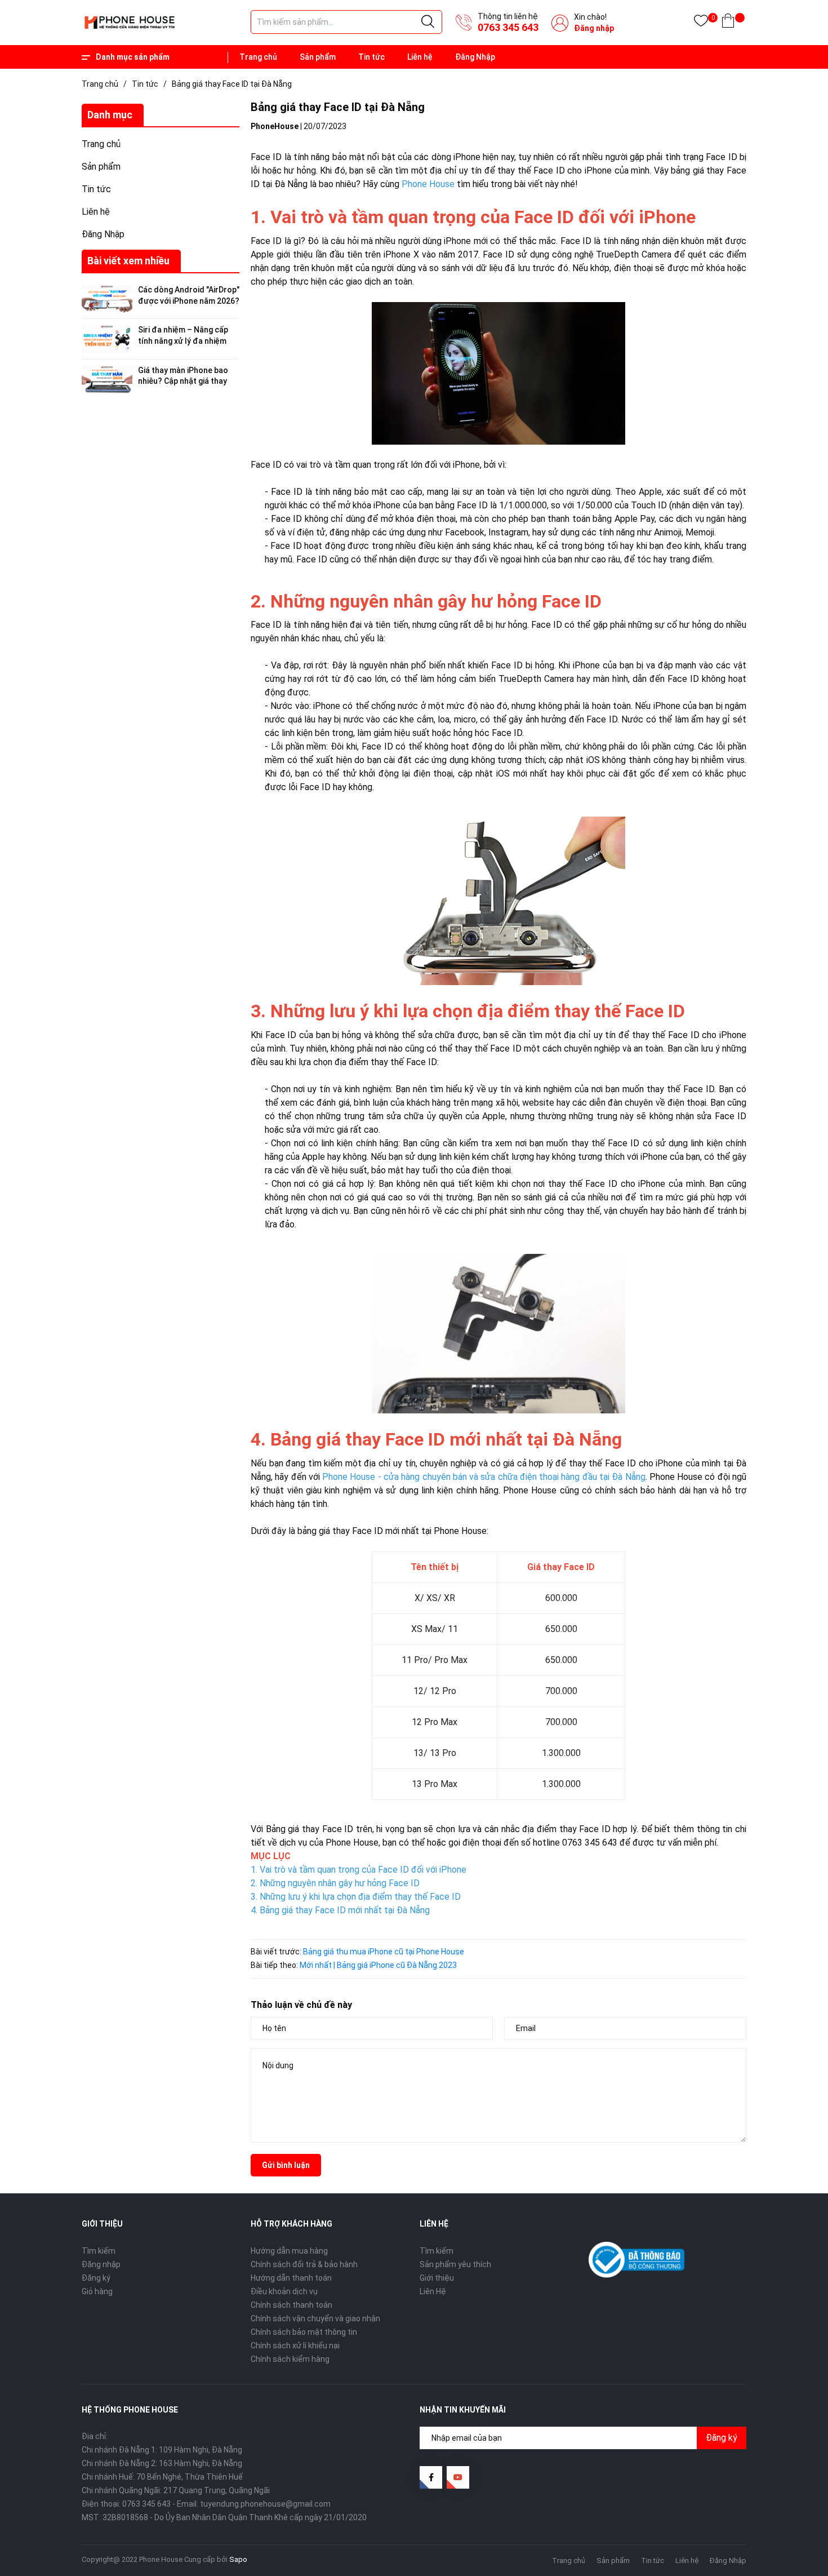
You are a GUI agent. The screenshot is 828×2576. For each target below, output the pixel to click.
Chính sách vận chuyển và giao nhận (315, 2318)
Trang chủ (258, 57)
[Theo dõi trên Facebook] (431, 2477)
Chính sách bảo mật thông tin (304, 2332)
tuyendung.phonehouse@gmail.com (265, 2504)
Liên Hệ (433, 2291)
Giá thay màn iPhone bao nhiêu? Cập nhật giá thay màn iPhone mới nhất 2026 (186, 381)
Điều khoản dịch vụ (284, 2291)
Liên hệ (420, 57)
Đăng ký (96, 2278)
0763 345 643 (508, 27)
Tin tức (371, 57)
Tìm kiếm (99, 2251)
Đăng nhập (594, 28)
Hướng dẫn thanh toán (291, 2278)
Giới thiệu (437, 2278)
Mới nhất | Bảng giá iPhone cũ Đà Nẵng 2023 (378, 1965)
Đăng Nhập (475, 57)
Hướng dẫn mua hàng (289, 2251)
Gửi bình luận (286, 2165)
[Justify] (428, 22)
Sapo (238, 2559)
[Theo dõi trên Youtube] (458, 2477)
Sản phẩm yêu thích (455, 2264)
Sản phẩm (318, 57)
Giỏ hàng (97, 2291)
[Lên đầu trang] (791, 2517)
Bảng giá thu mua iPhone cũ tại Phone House (384, 1952)
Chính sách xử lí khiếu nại (295, 2346)
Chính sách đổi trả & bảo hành (304, 2264)
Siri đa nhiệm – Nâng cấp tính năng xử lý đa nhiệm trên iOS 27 (183, 341)
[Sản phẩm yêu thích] (701, 23)
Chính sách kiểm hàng (290, 2359)
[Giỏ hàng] (728, 23)
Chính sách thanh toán (291, 2305)
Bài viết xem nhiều (128, 261)
